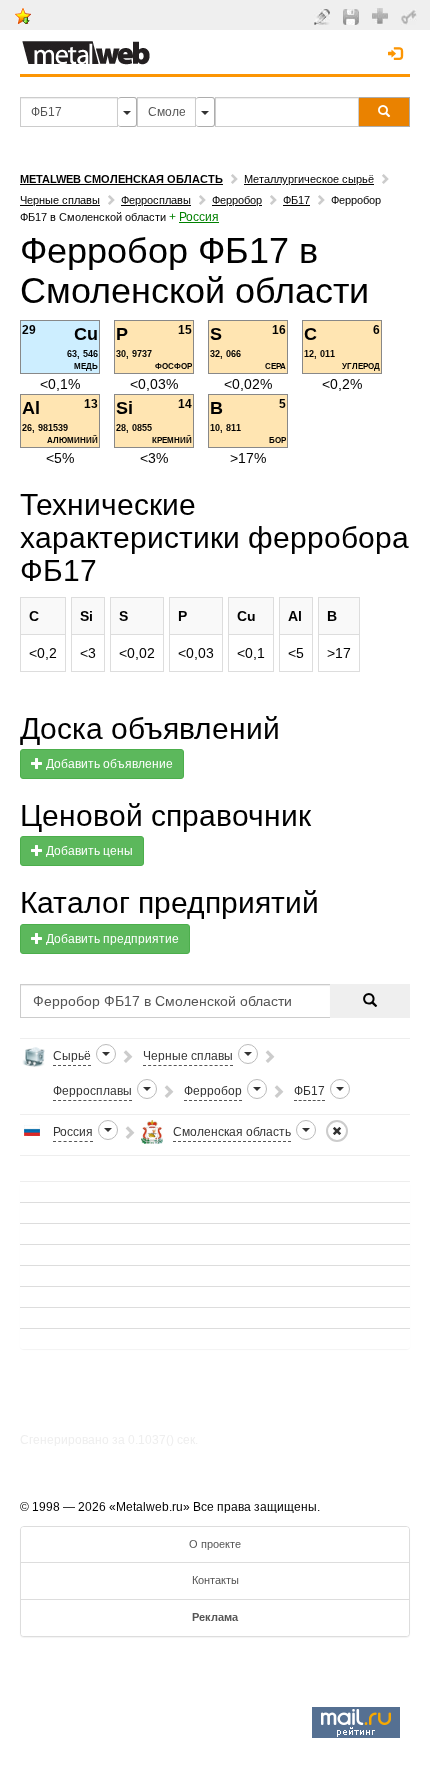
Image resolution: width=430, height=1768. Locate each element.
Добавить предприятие (111, 939)
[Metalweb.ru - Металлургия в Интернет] (86, 47)
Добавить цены (88, 851)
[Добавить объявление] (324, 16)
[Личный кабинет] (411, 16)
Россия (199, 217)
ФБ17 (296, 200)
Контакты (215, 1580)
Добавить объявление (108, 764)
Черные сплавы (60, 200)
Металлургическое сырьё (309, 179)
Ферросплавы (156, 200)
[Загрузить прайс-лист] (353, 16)
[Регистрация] (382, 15)
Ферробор (237, 200)
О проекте (215, 1544)
